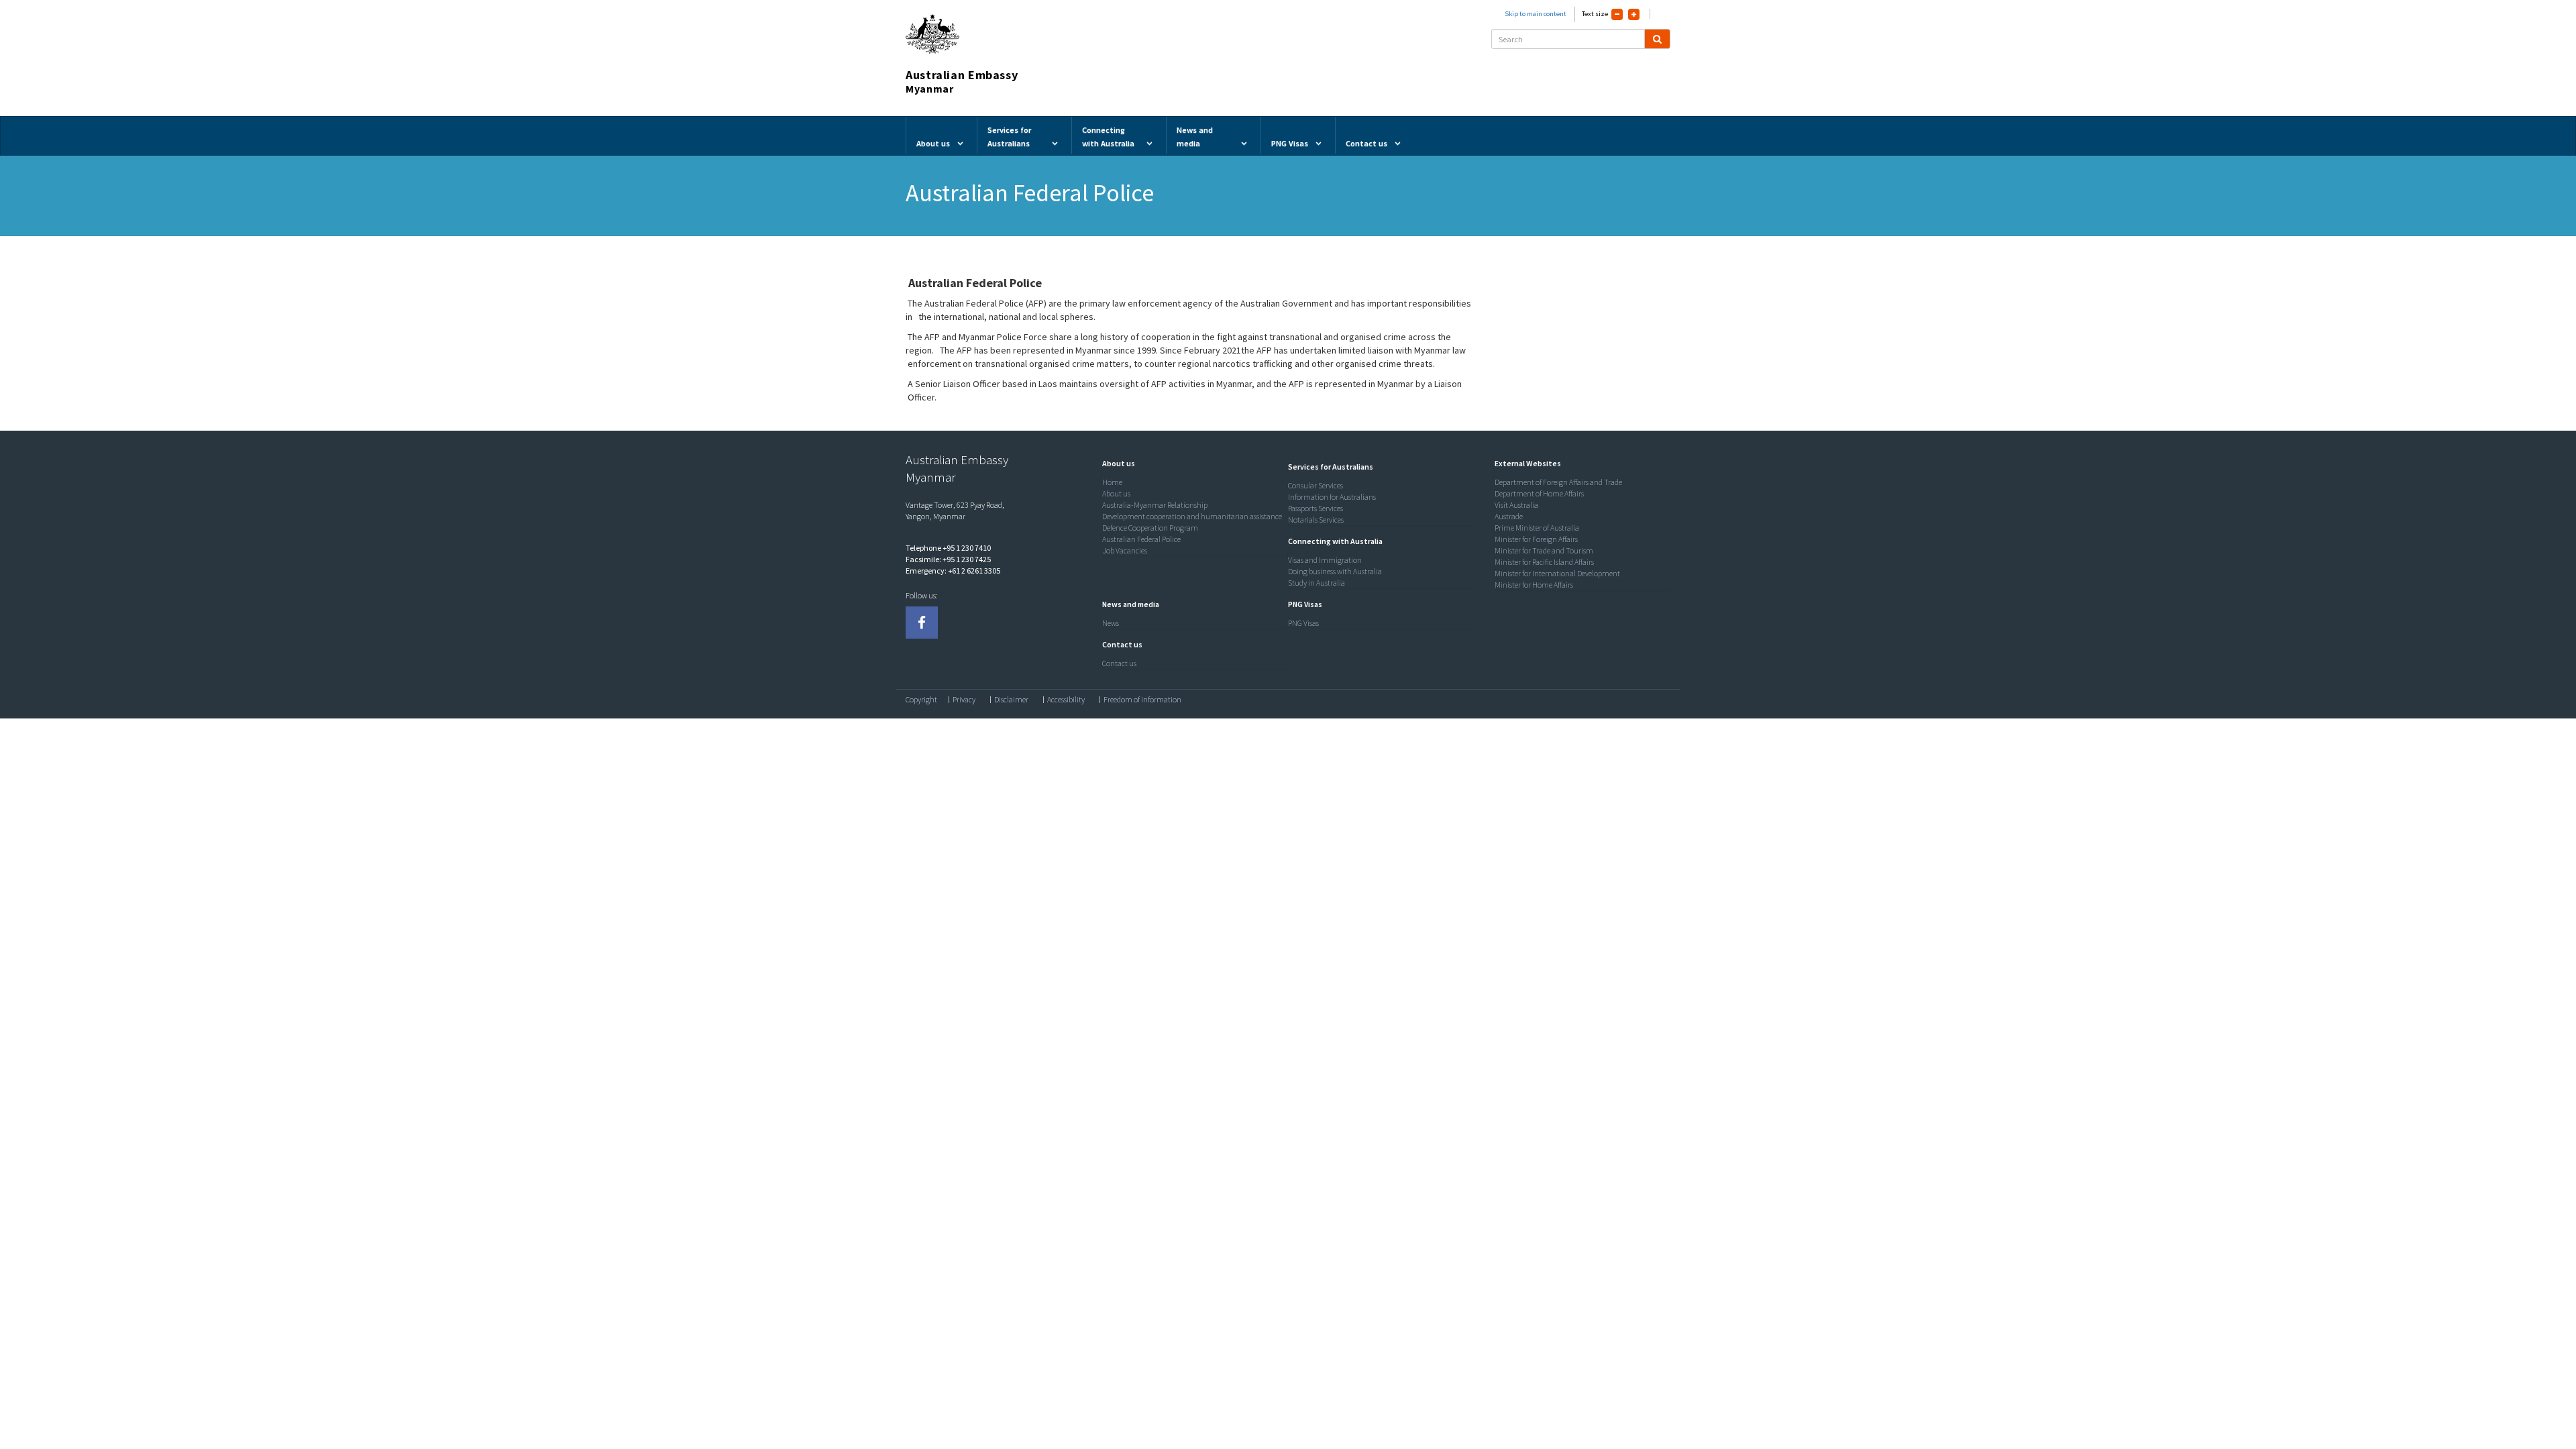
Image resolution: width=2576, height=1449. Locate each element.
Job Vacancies (1125, 550)
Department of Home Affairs (1539, 493)
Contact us (1119, 663)
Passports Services (1316, 508)
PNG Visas (1303, 623)
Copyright (921, 700)
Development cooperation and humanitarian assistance (1192, 516)
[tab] (1192, 464)
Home (1112, 482)
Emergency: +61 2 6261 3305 (953, 571)
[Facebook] (922, 623)
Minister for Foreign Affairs (1536, 539)
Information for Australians (1332, 497)
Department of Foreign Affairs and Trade (1558, 482)
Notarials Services (1316, 520)
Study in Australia (1317, 583)
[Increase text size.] (1634, 14)
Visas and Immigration (1325, 560)
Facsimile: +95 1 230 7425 (948, 559)
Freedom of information (1142, 700)
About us (1116, 493)
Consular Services (1316, 485)
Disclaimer (1011, 700)
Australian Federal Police (1141, 539)
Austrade (1509, 516)
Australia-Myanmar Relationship (1155, 505)
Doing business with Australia (1335, 571)
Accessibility (1066, 700)
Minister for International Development (1557, 573)
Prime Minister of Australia (1537, 528)
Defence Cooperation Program (1150, 528)
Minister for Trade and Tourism (1544, 550)
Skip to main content (1536, 14)
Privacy (964, 700)
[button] (1115, 463)
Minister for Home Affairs (1534, 585)
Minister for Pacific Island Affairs (1544, 562)
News (1111, 623)
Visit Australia (1516, 505)
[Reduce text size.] (1617, 14)
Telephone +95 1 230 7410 (948, 548)
